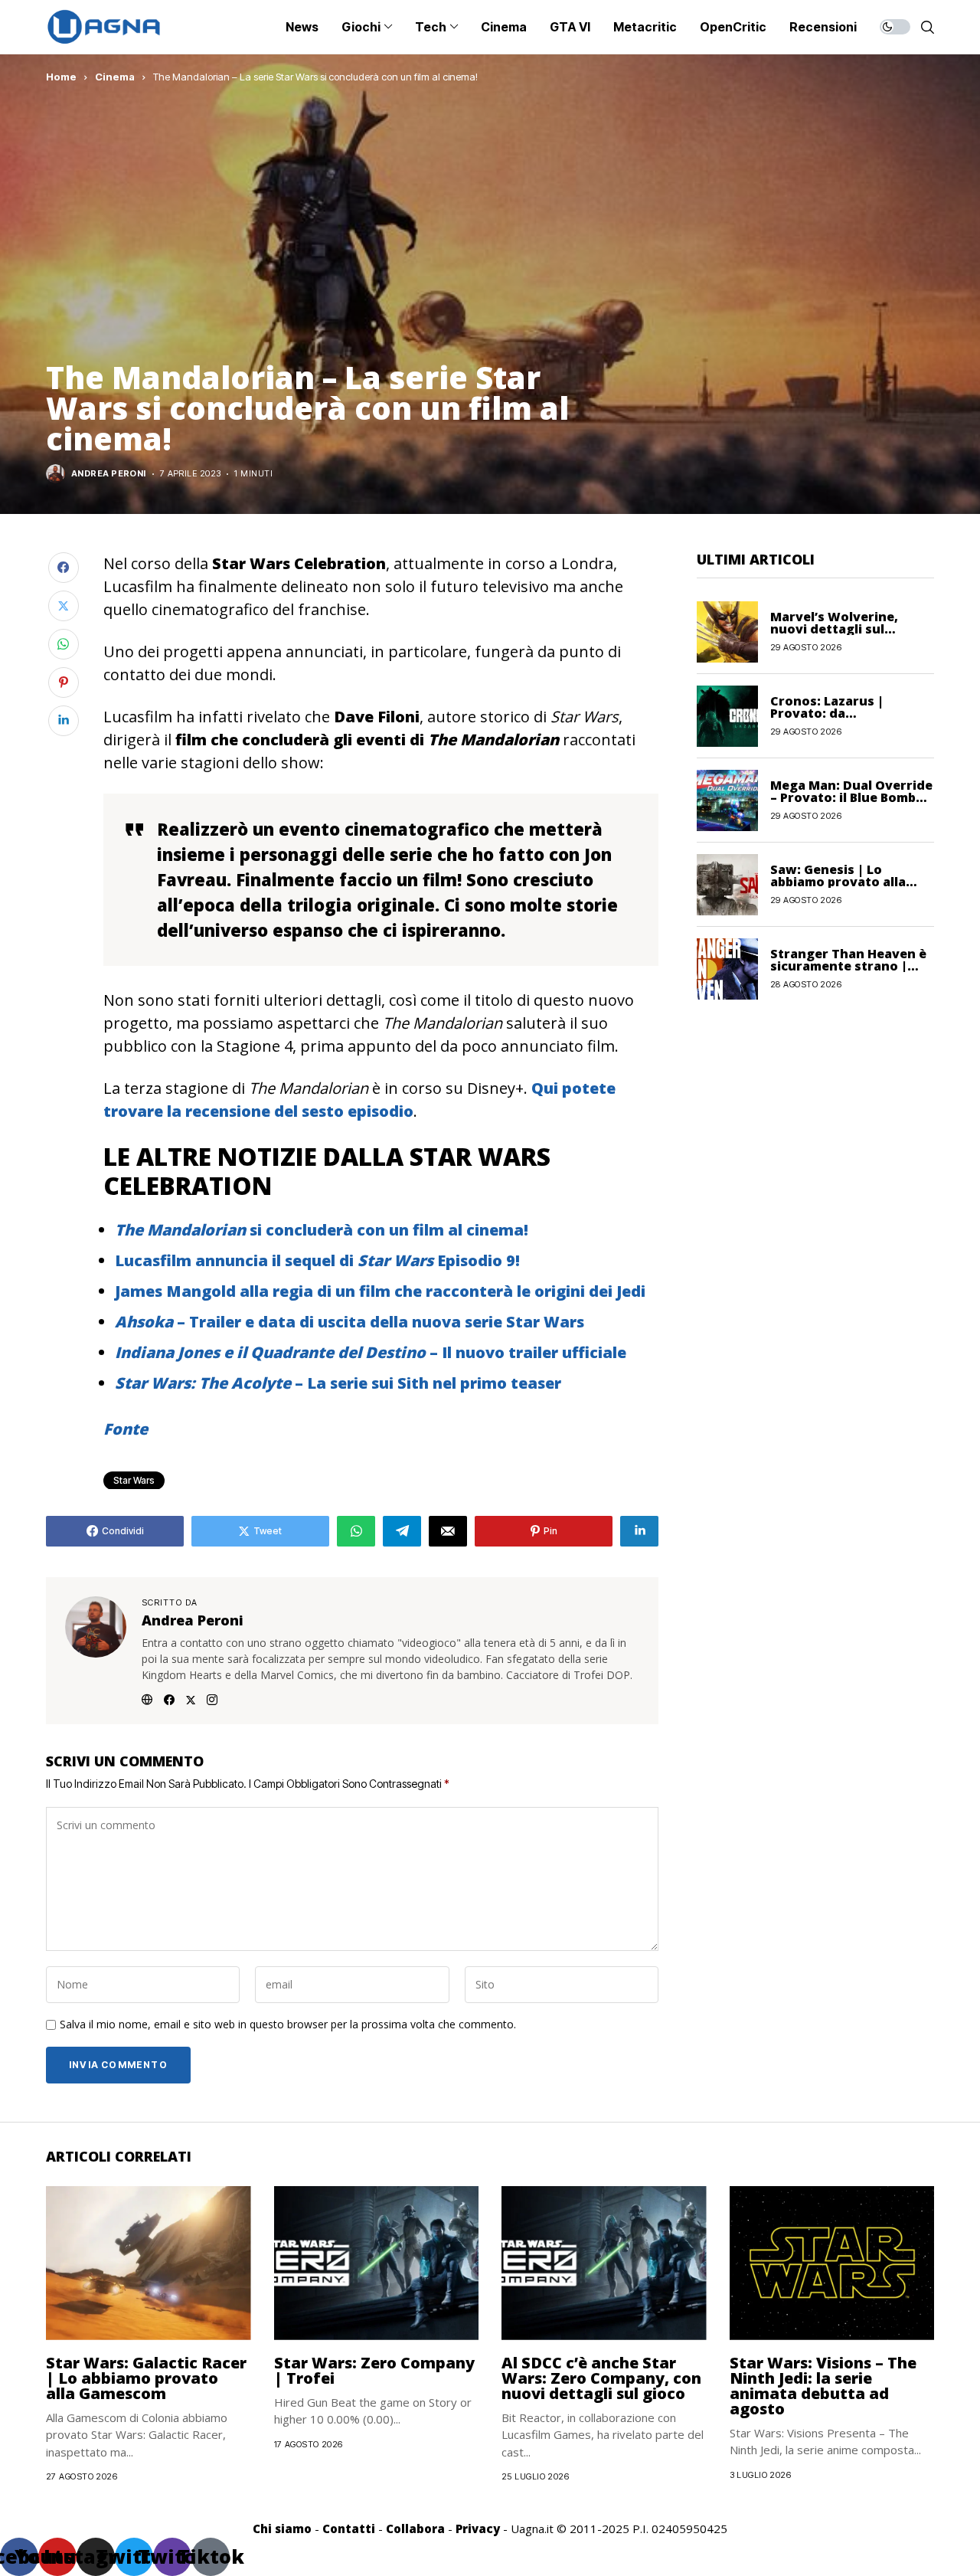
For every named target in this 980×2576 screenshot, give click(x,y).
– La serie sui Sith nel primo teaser (338, 1383)
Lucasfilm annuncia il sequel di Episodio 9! (317, 1260)
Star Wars (134, 1480)
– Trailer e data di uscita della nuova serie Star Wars (350, 1322)
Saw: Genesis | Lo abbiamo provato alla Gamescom (838, 882)
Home (61, 77)
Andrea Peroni (109, 474)
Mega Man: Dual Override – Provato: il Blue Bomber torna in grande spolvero (851, 797)
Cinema (115, 77)
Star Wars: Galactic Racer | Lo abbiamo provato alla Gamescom (146, 2378)
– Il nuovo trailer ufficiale (371, 1352)
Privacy (478, 2529)
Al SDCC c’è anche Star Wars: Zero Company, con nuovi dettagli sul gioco (601, 2378)
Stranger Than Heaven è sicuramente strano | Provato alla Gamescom (848, 966)
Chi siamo (282, 2529)
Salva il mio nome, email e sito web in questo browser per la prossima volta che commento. (288, 2025)
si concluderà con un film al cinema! (322, 1230)
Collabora (415, 2529)
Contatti (349, 2529)
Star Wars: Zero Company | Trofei (374, 2370)
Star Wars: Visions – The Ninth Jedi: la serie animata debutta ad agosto (823, 2386)
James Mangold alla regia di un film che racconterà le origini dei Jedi (380, 1291)
